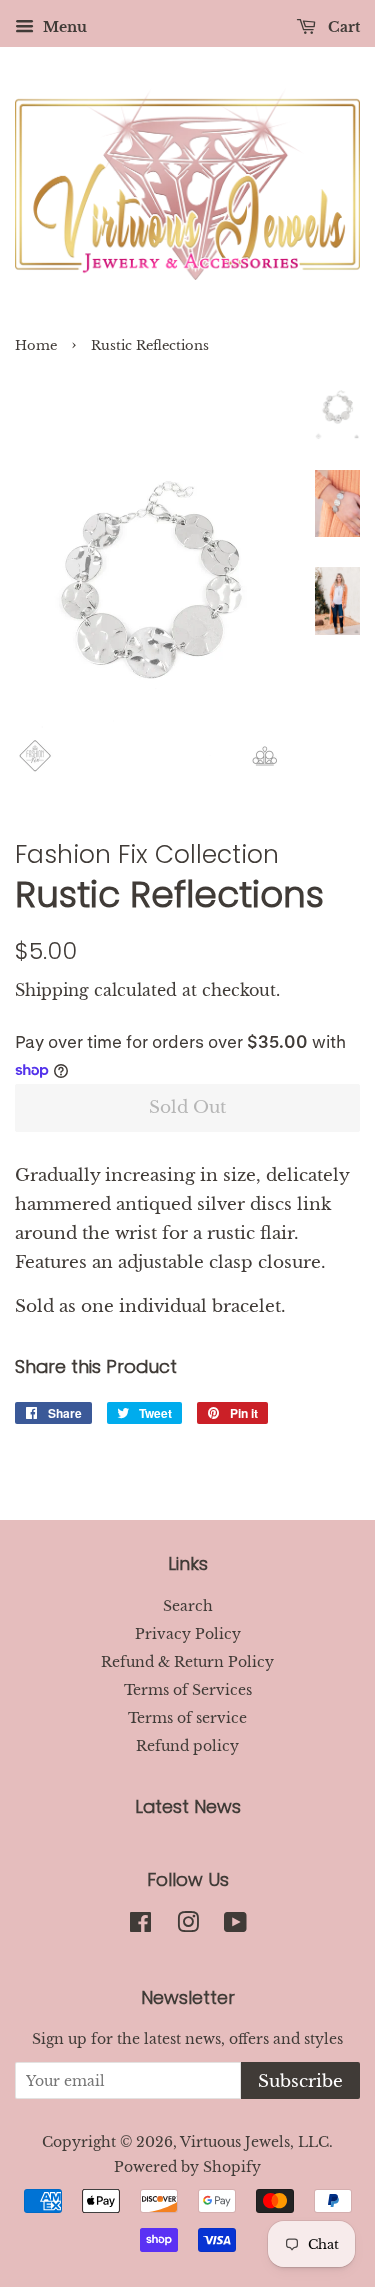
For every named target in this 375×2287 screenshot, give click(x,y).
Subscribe (300, 2081)
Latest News (188, 1806)
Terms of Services (188, 1690)
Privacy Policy (188, 1634)
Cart (342, 27)
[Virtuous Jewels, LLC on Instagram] (188, 1926)
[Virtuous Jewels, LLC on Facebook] (140, 1926)
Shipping (52, 990)
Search (188, 1606)
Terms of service (187, 1718)
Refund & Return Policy (187, 1662)
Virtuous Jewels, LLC (254, 2142)
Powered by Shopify (187, 2167)
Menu (63, 27)
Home (36, 345)
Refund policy (187, 1746)
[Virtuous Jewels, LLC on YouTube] (235, 1926)
